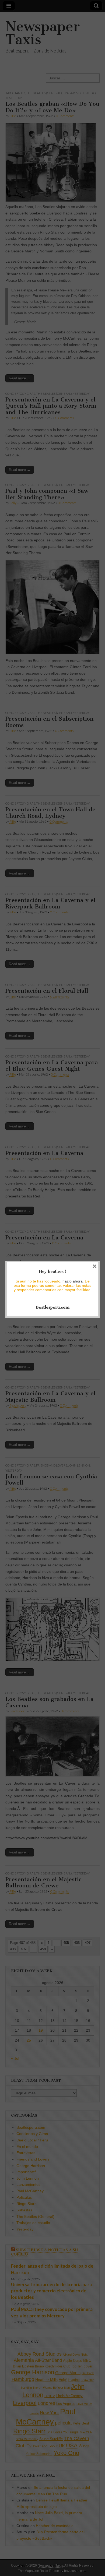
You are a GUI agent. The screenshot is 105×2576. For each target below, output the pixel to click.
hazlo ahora (73, 1281)
